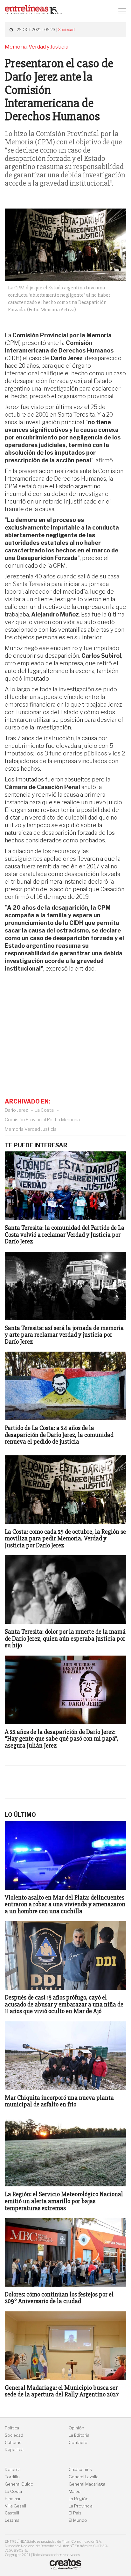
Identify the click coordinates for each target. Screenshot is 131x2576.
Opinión (76, 2428)
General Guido (19, 2484)
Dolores (13, 2470)
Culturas (13, 2443)
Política (12, 2428)
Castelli (12, 2513)
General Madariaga (87, 2484)
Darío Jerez (16, 1110)
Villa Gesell (15, 2506)
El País (75, 2513)
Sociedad (66, 30)
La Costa (44, 1110)
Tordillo (12, 2477)
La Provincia (81, 2506)
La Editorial (79, 2435)
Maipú (75, 2491)
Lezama (12, 2520)
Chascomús (80, 2470)
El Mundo (78, 2520)
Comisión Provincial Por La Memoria (42, 1120)
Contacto (78, 2443)
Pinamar (13, 2499)
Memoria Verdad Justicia (31, 1129)
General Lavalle (84, 2477)
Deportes (14, 2450)
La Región (79, 2499)
